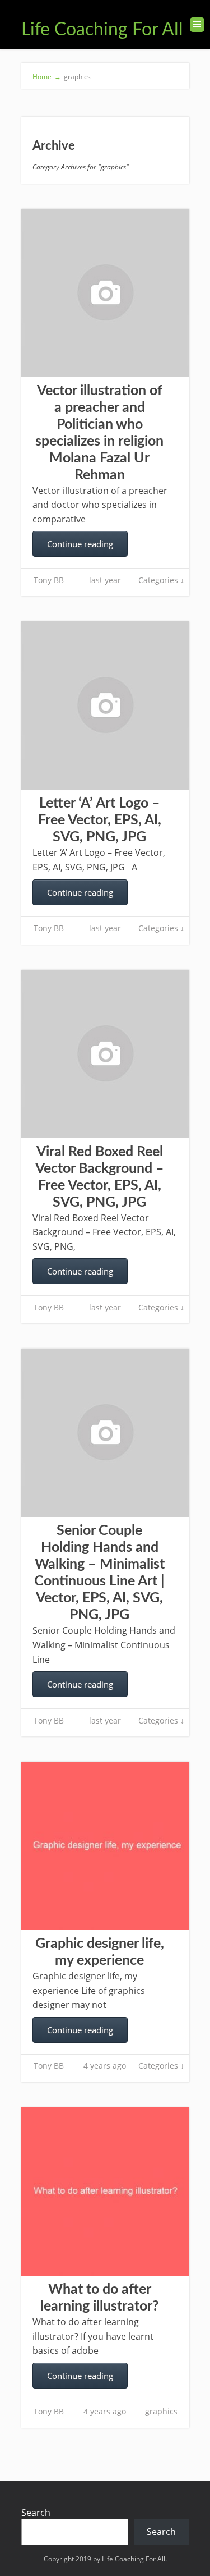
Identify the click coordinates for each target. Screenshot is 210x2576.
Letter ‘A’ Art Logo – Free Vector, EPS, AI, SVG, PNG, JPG (100, 820)
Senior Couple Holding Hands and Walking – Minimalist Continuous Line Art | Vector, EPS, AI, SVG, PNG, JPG (99, 1573)
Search (36, 2513)
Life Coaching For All (102, 30)
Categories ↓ (161, 580)
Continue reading (80, 544)
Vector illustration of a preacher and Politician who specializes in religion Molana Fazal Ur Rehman (99, 433)
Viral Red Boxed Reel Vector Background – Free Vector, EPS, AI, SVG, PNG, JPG (100, 1177)
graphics (161, 2411)
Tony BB (49, 580)
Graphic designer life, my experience (100, 1952)
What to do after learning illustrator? (100, 2298)
